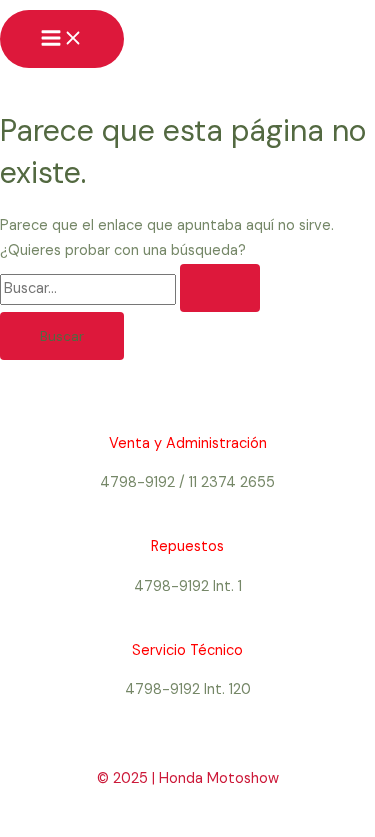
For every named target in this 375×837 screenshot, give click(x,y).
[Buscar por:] (130, 288)
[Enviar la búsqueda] (220, 288)
